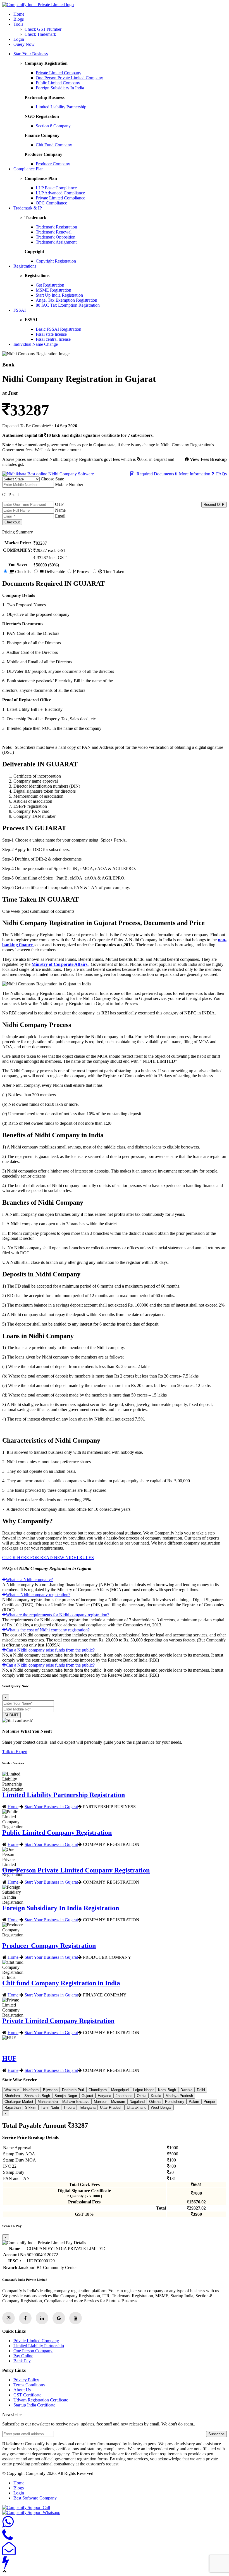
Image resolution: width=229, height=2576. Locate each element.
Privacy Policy (26, 2380)
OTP (59, 504)
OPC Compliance (51, 203)
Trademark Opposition (56, 237)
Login (19, 39)
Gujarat (87, 2096)
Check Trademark (40, 34)
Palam (194, 2102)
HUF (9, 2058)
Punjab (209, 2102)
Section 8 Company (53, 126)
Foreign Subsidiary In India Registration (61, 1908)
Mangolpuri (120, 2090)
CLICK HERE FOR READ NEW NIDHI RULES (48, 1558)
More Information (194, 474)
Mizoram (118, 2102)
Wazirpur (12, 2090)
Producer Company (53, 164)
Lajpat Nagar (143, 2090)
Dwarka (186, 2090)
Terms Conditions (29, 2385)
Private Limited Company (59, 73)
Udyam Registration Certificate (41, 2400)
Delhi (201, 2090)
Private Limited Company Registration (58, 2021)
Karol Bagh (167, 2090)
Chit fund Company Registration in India (61, 1983)
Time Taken (113, 572)
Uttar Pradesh (111, 2107)
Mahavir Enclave (76, 2102)
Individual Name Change (36, 344)
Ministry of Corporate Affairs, (60, 964)
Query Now (24, 44)
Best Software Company (35, 2498)
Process (83, 572)
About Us (22, 2390)
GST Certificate (27, 2395)
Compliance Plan (28, 169)
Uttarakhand (137, 2107)
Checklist (23, 572)
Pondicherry (175, 2102)
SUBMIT (11, 1715)
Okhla (142, 2096)
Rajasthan (13, 2107)
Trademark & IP (28, 208)
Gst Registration (50, 285)
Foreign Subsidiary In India (60, 88)
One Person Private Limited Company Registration (76, 1870)
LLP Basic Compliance (56, 188)
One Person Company (33, 2351)
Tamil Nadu (50, 2107)
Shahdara (12, 2096)
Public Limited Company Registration (57, 1832)
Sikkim (31, 2107)
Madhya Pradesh (179, 2096)
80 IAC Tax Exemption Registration (68, 305)
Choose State (52, 479)
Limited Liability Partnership (61, 107)
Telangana (87, 2107)
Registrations (25, 266)
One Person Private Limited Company (69, 78)
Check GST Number (43, 29)
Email (60, 516)
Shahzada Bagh (37, 2096)
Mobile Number (69, 484)
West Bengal (161, 2107)
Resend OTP (214, 505)
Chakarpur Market (19, 2102)
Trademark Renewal (54, 232)
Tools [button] (18, 24)
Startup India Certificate (34, 2405)
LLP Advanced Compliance (60, 193)
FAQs (220, 474)
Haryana (104, 2096)
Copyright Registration (56, 261)
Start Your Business (31, 54)
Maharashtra (48, 2102)
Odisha (155, 2102)
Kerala (156, 2096)
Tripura (69, 2107)
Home (19, 14)
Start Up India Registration (59, 295)
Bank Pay (22, 2361)
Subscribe (216, 2434)
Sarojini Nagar (66, 2096)
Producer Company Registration (49, 1946)
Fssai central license (53, 339)
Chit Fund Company (54, 145)
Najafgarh (31, 2090)
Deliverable (54, 572)
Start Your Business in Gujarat (51, 1807)
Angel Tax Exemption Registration (66, 300)
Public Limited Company (58, 83)
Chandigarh (98, 2090)
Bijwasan (50, 2090)
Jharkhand (124, 2096)
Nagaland (137, 2102)
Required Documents (154, 474)
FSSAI (20, 310)
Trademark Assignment (56, 242)
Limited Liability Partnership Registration (64, 1795)
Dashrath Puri (73, 2090)
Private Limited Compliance (60, 198)
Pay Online (23, 2356)
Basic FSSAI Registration (59, 329)
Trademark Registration (56, 227)
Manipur (100, 2102)
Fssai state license (51, 334)
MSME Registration (53, 290)
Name (60, 510)
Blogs (19, 19)
